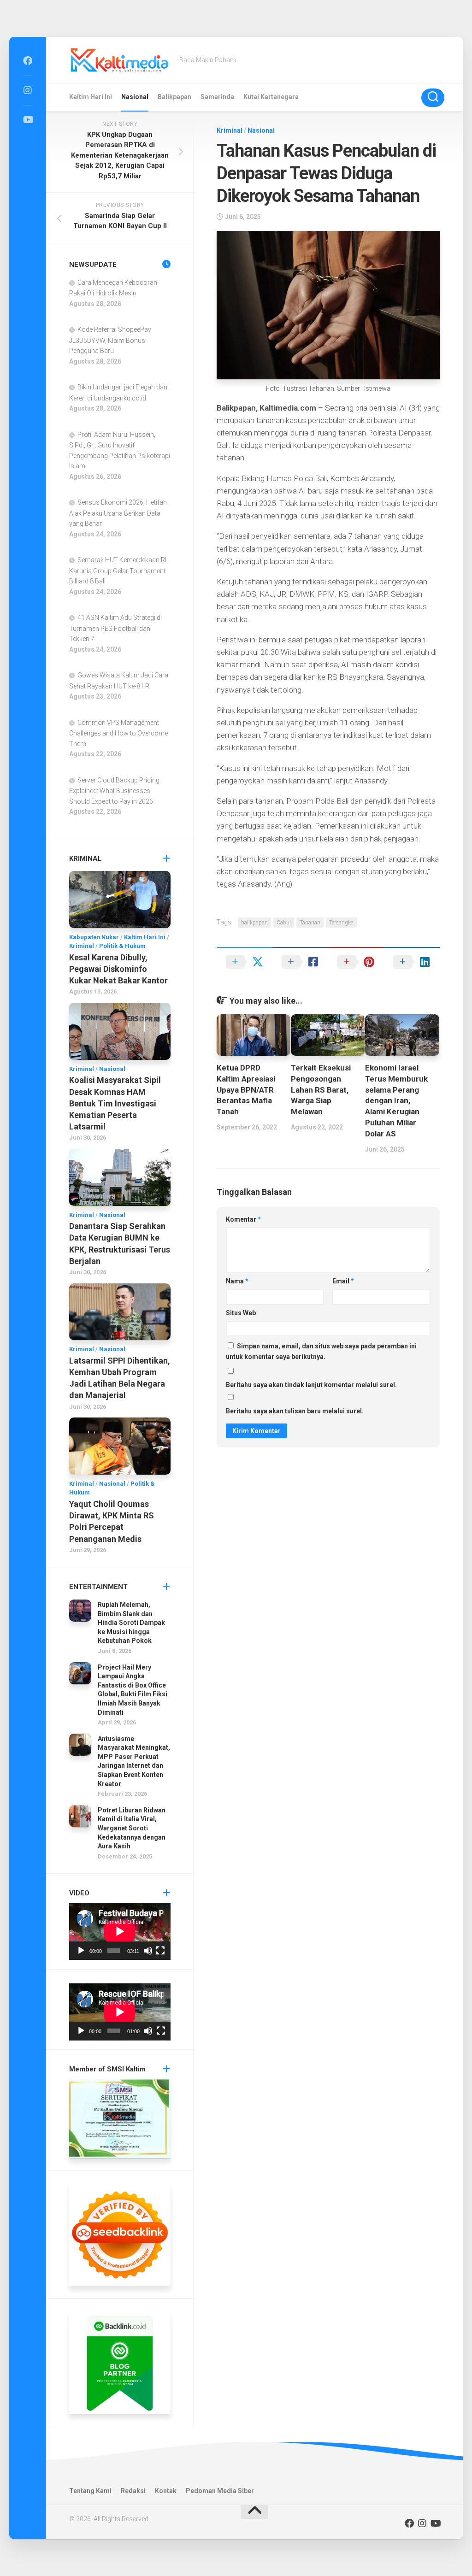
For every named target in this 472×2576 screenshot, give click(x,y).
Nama (237, 1281)
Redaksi (133, 2491)
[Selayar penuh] (160, 1951)
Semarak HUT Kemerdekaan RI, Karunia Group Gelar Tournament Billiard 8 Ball (118, 570)
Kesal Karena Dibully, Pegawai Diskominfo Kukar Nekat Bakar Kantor (118, 969)
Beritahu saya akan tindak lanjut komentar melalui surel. (311, 1385)
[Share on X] (245, 962)
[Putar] (81, 1951)
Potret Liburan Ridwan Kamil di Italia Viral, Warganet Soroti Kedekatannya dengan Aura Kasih (132, 1828)
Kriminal (230, 130)
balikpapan (254, 923)
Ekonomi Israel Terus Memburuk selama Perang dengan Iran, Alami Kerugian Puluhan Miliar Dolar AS (396, 1101)
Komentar (243, 1219)
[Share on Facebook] (300, 962)
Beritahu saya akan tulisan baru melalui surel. (295, 1411)
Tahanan (310, 923)
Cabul (284, 923)
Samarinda (217, 97)
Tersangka (341, 923)
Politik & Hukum (122, 946)
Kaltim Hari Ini (91, 97)
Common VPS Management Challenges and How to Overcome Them (118, 733)
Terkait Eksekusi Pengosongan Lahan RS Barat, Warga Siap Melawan (321, 1090)
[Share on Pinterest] (356, 962)
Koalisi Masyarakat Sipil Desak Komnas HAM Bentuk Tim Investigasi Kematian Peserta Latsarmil (115, 1103)
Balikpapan (174, 97)
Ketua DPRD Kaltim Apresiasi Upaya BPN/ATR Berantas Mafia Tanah (246, 1090)
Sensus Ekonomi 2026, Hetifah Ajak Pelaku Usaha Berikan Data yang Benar (118, 513)
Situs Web (241, 1313)
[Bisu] (148, 1951)
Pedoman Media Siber (220, 2491)
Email (343, 1281)
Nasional (135, 97)
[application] (120, 1931)
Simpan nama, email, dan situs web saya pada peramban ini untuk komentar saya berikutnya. (321, 1351)
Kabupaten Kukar (94, 937)
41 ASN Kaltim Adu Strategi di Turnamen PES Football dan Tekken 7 (115, 628)
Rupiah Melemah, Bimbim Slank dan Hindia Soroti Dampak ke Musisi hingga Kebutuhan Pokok (131, 1623)
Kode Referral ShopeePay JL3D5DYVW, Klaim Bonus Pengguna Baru (110, 340)
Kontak (166, 2491)
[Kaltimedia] (28, 61)
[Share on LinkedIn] (412, 962)
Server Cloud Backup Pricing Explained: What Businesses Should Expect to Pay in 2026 (114, 791)
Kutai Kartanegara (271, 97)
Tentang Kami (90, 2491)
